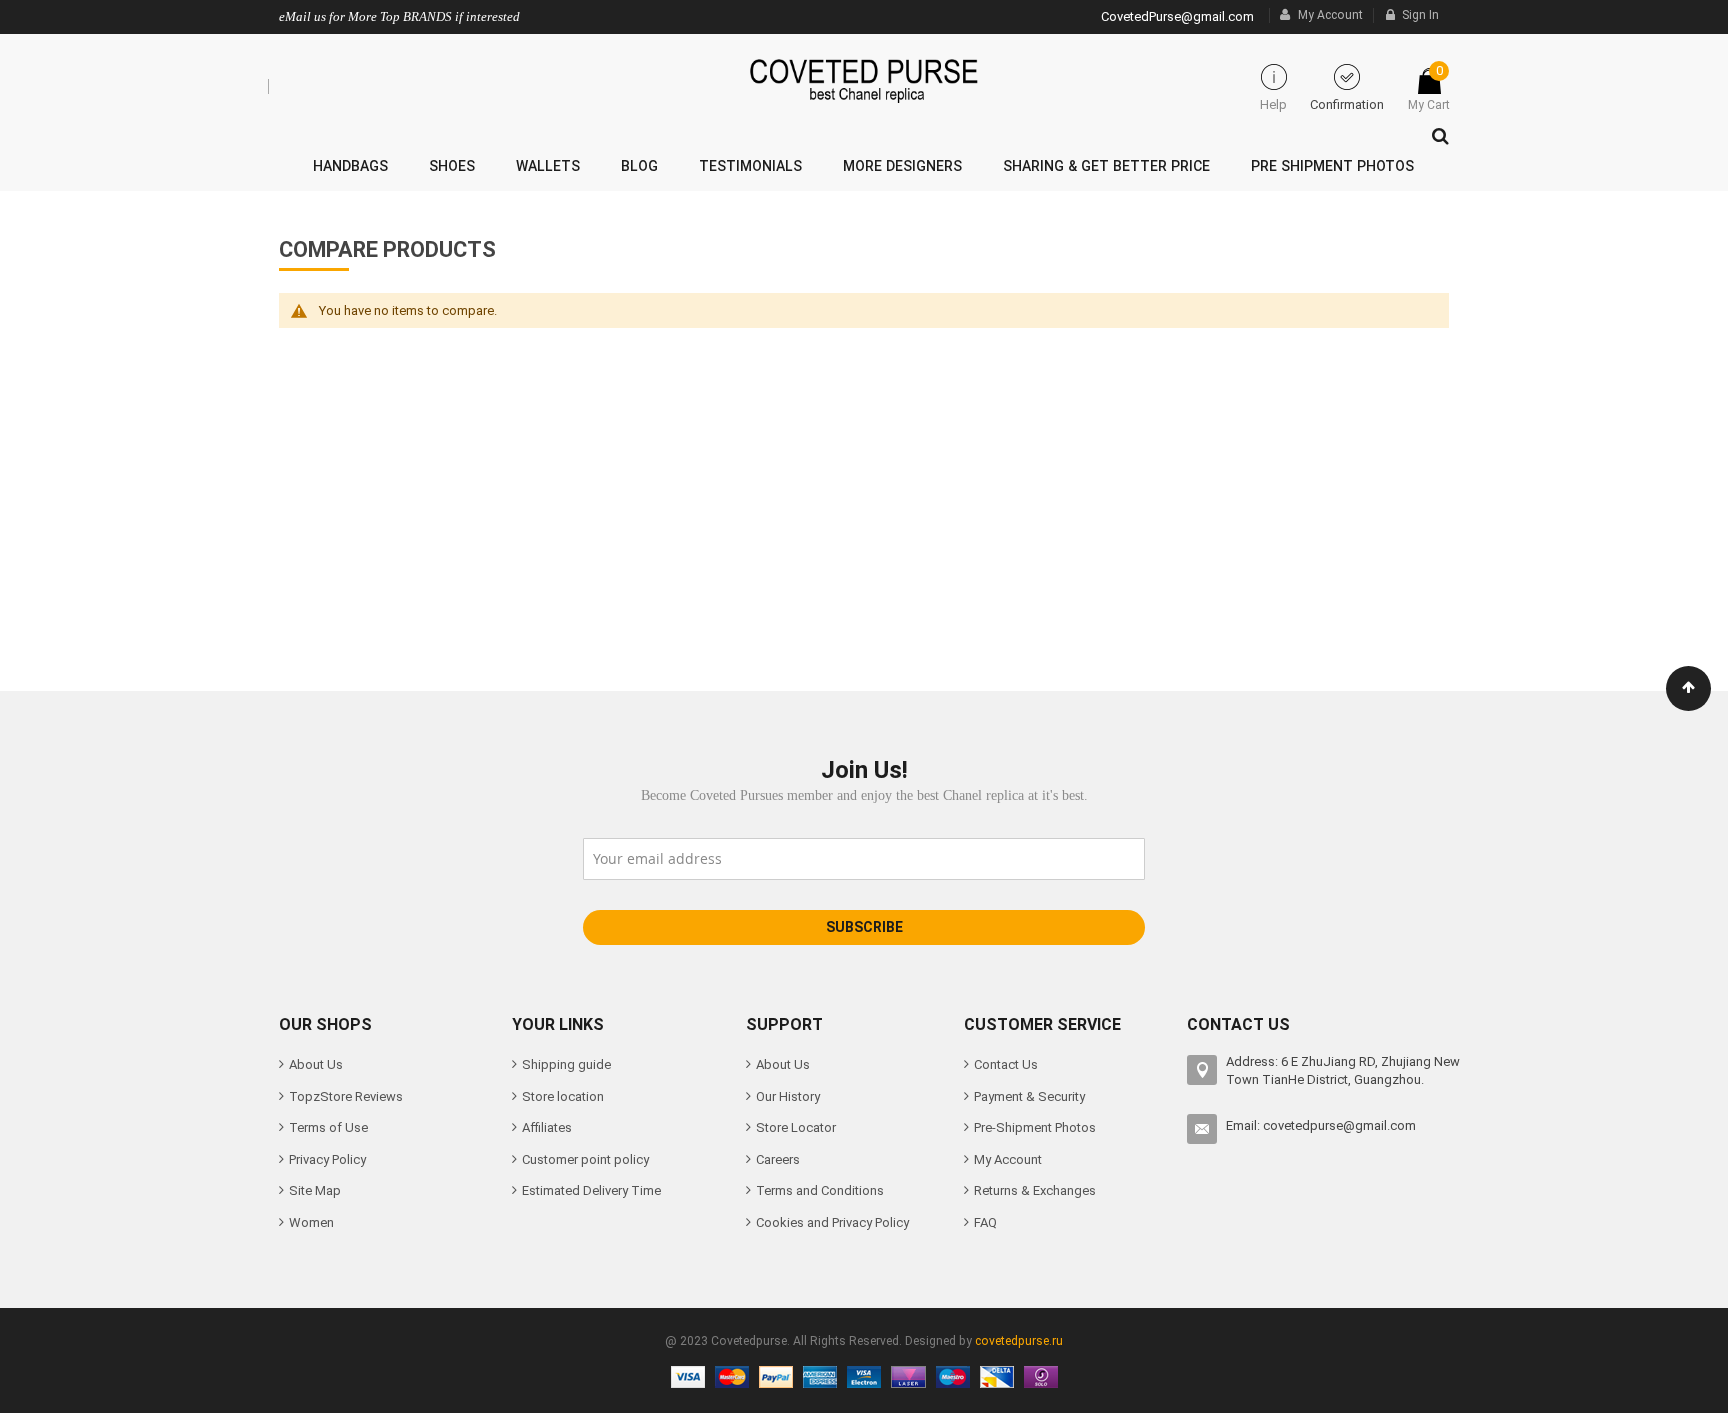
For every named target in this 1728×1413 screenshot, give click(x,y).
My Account (1330, 15)
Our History (788, 1096)
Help (1273, 104)
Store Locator (796, 1127)
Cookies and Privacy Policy (832, 1222)
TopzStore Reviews (346, 1096)
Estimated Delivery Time (591, 1190)
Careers (778, 1159)
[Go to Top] (1688, 688)
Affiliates (547, 1127)
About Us (316, 1064)
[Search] (1435, 131)
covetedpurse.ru (1019, 1341)
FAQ (985, 1222)
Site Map (315, 1190)
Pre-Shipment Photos (1035, 1127)
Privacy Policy (327, 1159)
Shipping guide (566, 1064)
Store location (563, 1096)
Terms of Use (328, 1127)
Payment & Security (1029, 1096)
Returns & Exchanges (1035, 1190)
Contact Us (1006, 1064)
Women (311, 1222)
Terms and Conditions (820, 1190)
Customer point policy (585, 1159)
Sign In (1420, 15)
